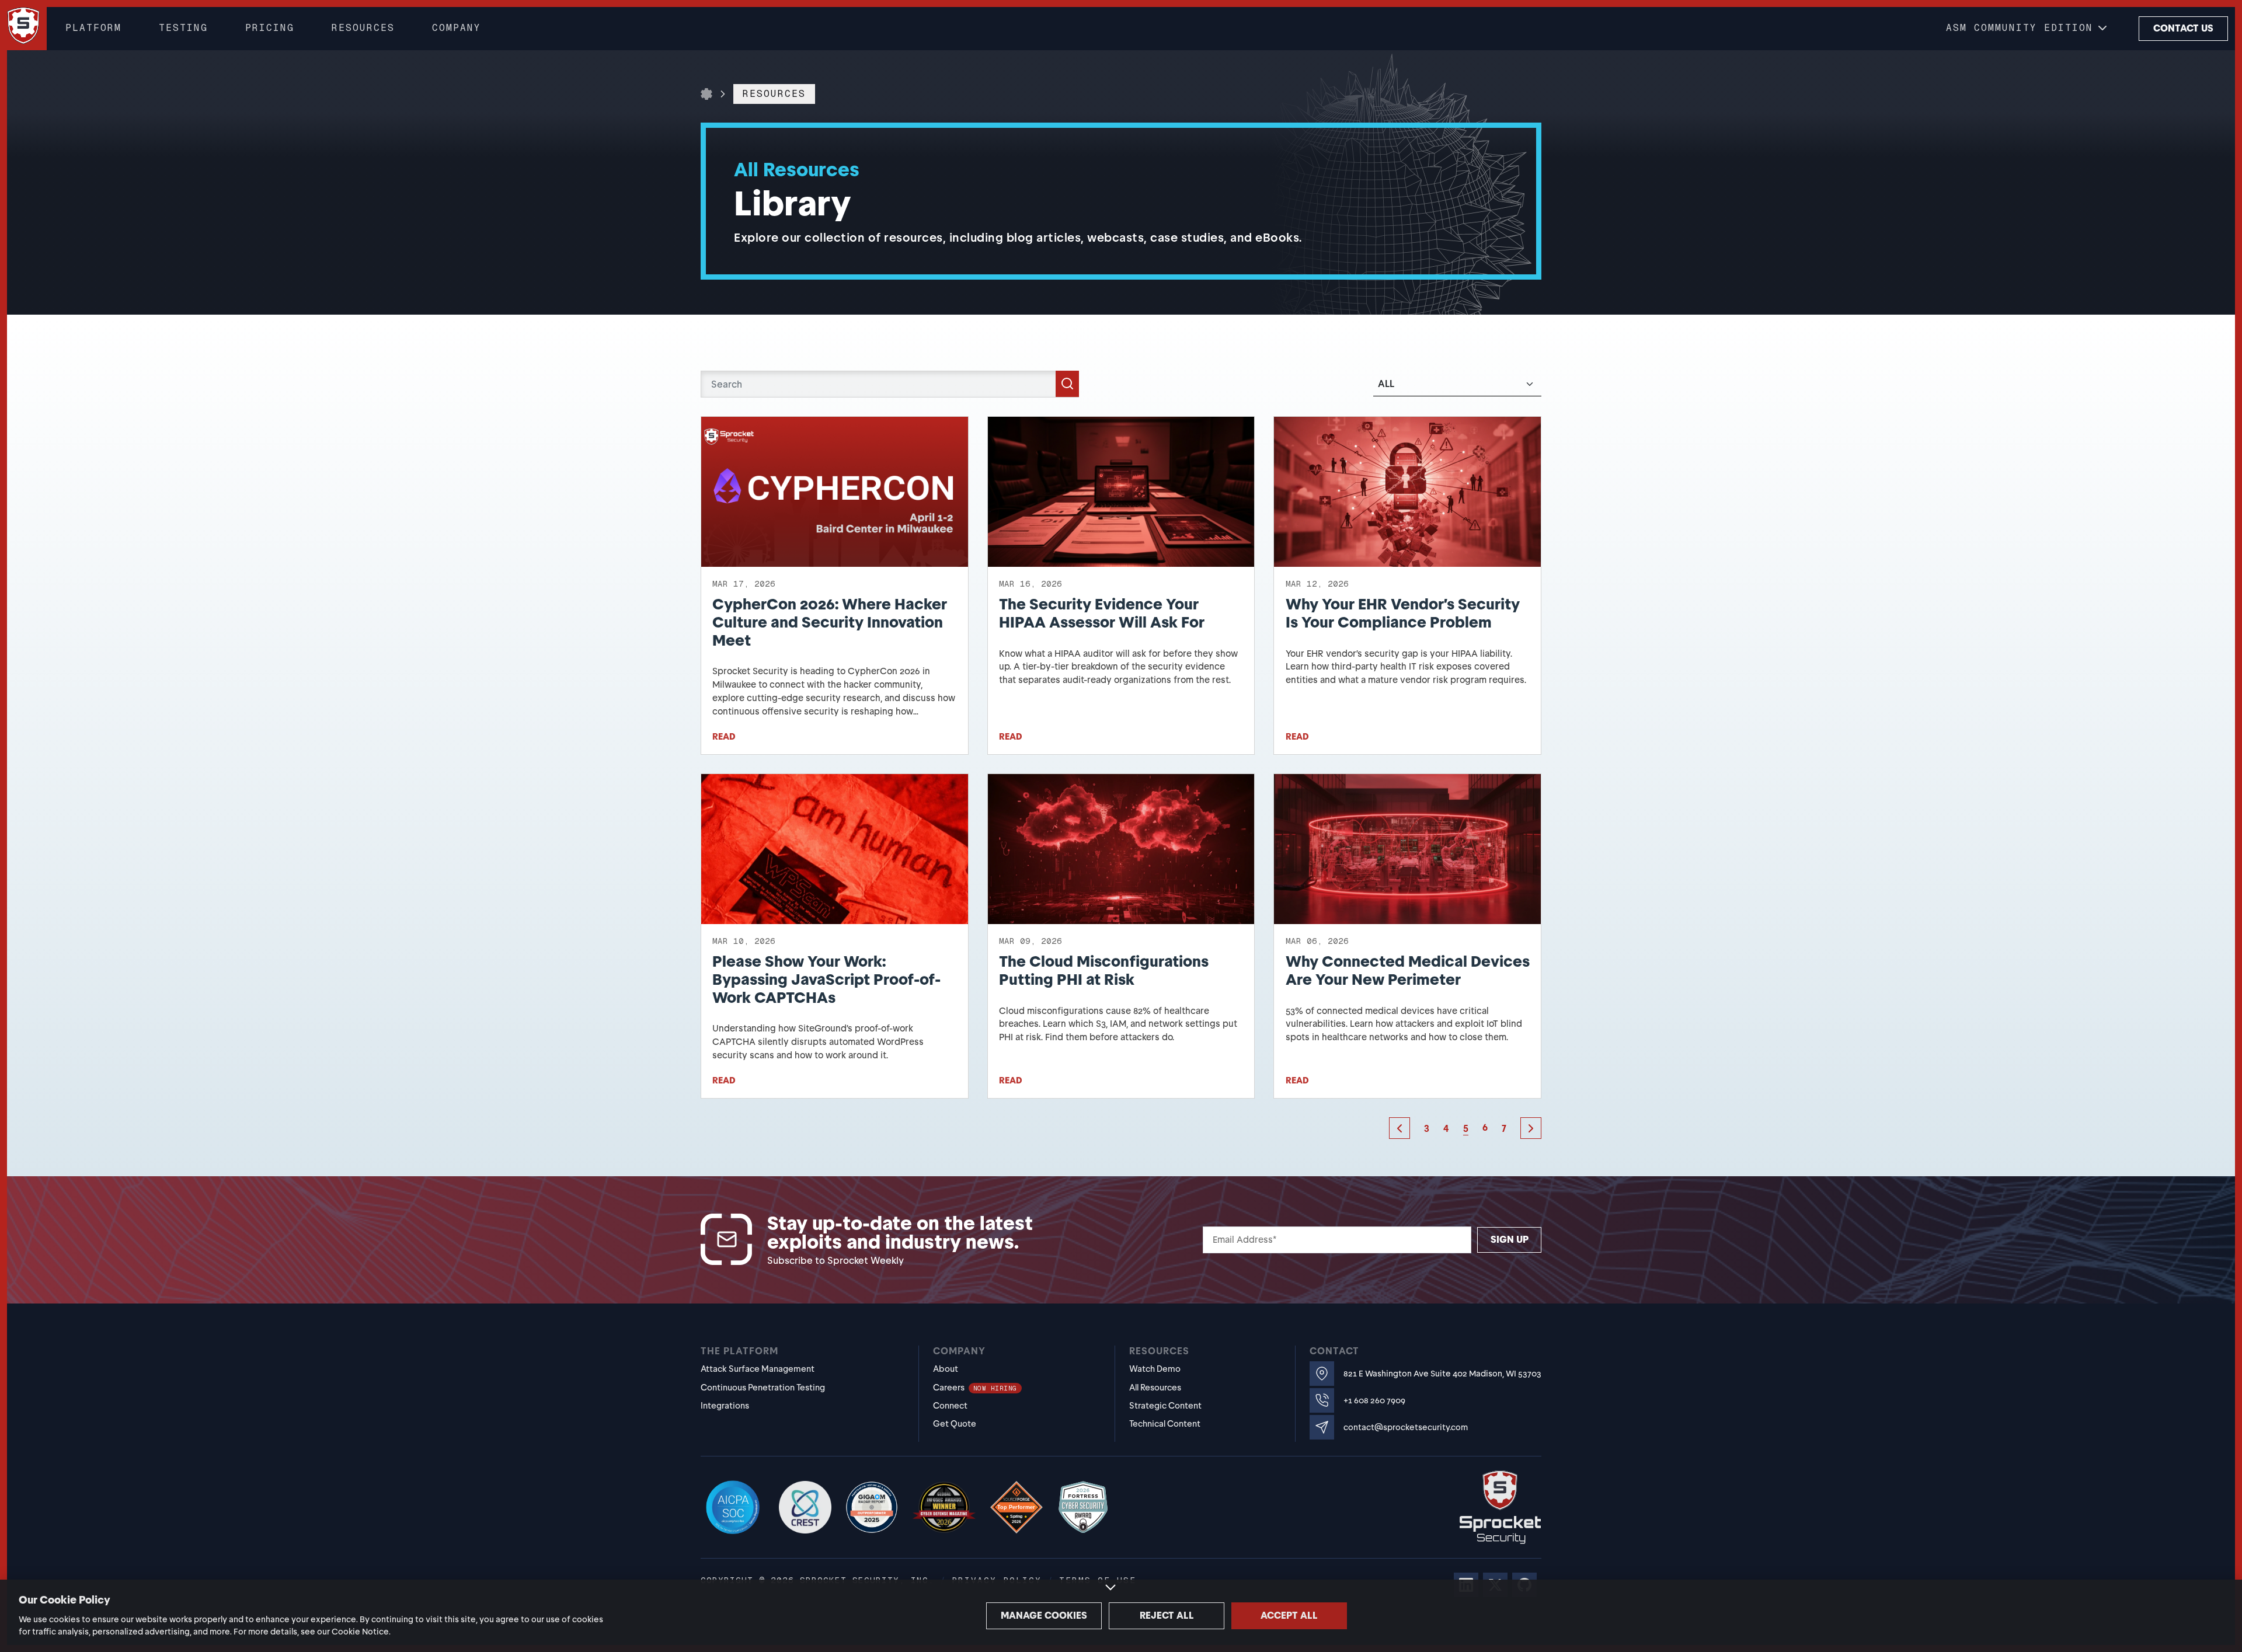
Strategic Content (1165, 1406)
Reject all (1167, 1616)
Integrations (725, 1406)
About (946, 1369)
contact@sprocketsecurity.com (1406, 1428)
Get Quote (955, 1424)
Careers (975, 1388)
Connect (950, 1406)
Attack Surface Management (758, 1369)
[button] (2028, 29)
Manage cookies (1044, 1616)
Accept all (1289, 1616)
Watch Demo (1155, 1369)
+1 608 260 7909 (1374, 1401)
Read (724, 737)
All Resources (1155, 1388)
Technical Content (1165, 1424)
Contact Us (2183, 28)
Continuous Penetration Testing (763, 1388)
